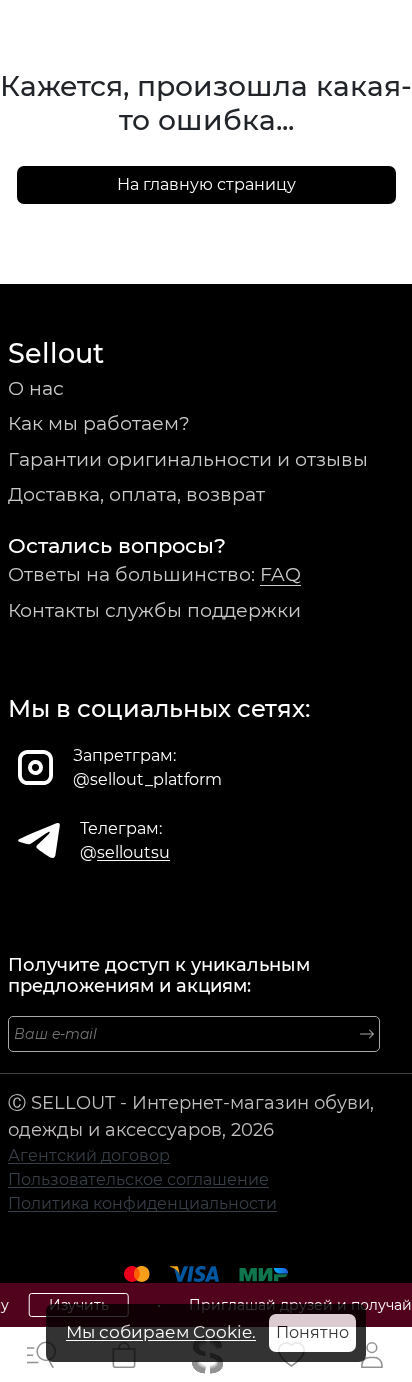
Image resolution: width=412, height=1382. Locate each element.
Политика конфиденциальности (142, 1203)
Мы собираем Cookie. (161, 1332)
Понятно (312, 1332)
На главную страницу (206, 184)
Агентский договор (89, 1155)
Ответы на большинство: (154, 574)
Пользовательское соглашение (138, 1179)
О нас (36, 388)
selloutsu (133, 852)
